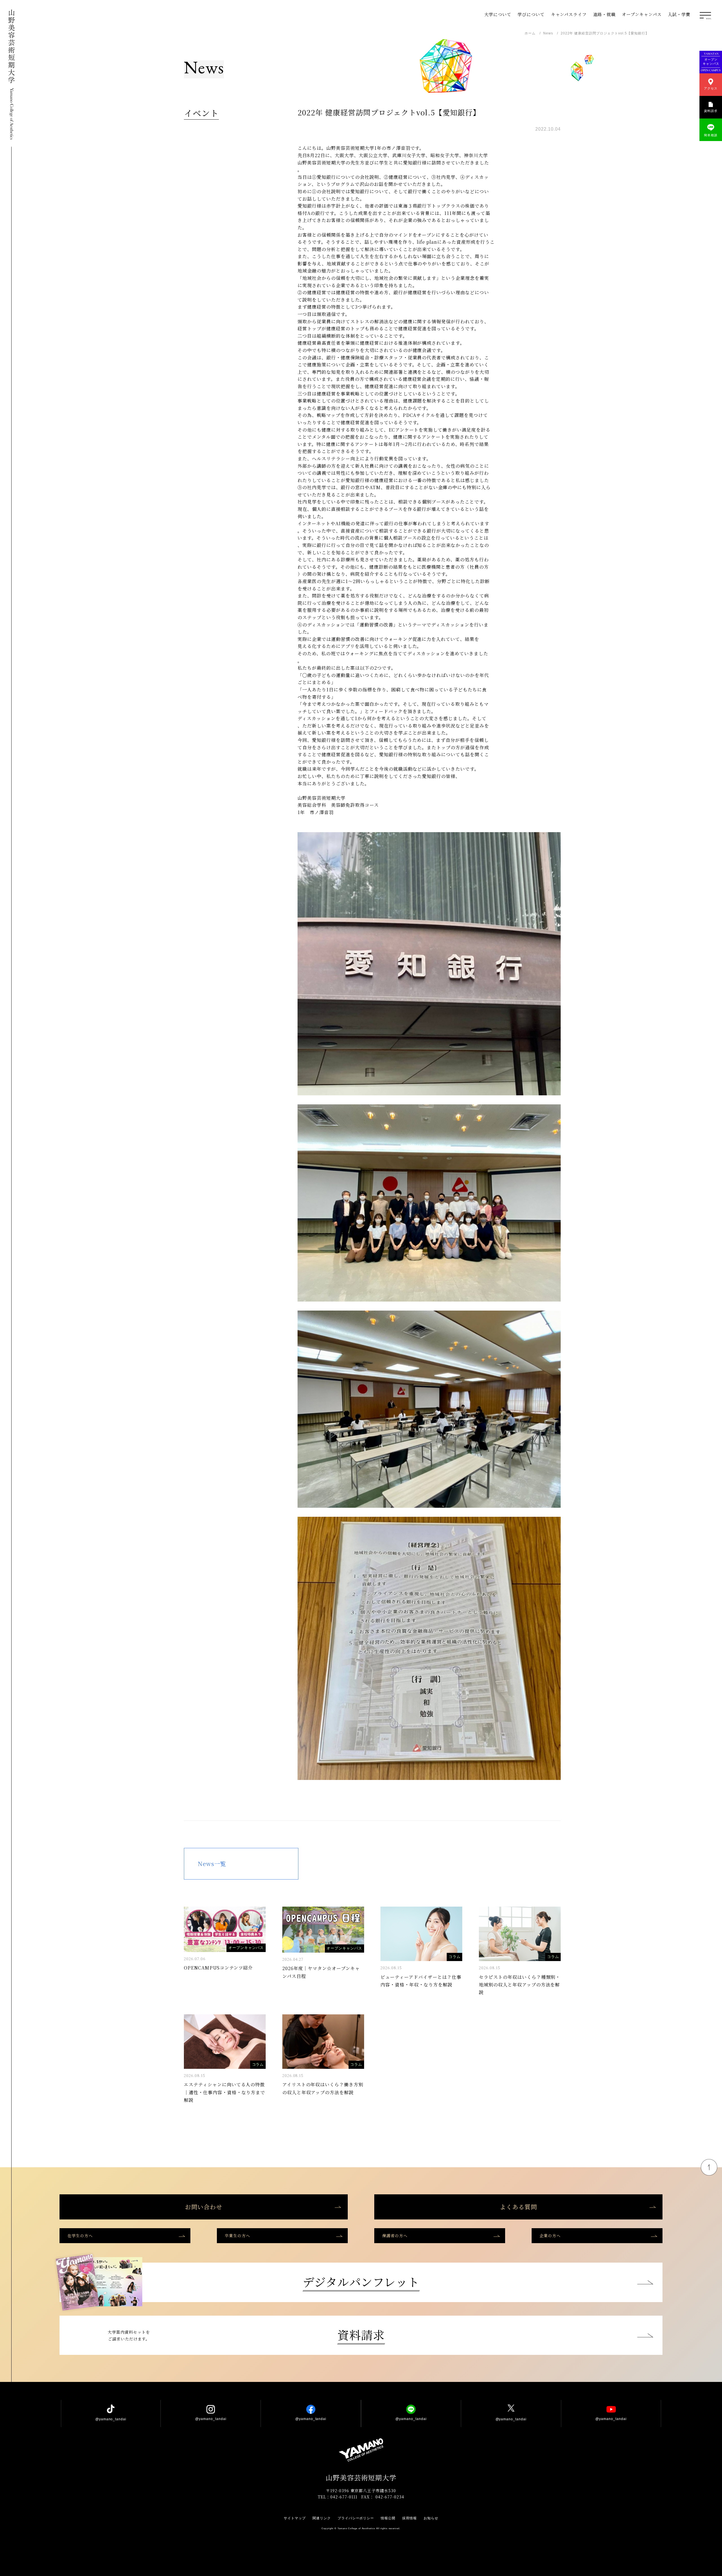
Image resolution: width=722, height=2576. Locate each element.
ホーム (530, 33)
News (548, 33)
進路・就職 (604, 14)
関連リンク (322, 2518)
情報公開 (388, 2518)
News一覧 (212, 1864)
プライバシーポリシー (356, 2518)
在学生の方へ (80, 2236)
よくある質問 (518, 2207)
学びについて (531, 14)
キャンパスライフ (569, 14)
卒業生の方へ (237, 2236)
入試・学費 (679, 14)
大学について (498, 14)
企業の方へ (550, 2236)
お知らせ (431, 2518)
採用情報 (410, 2518)
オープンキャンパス (642, 14)
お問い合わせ (204, 2207)
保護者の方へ (395, 2236)
